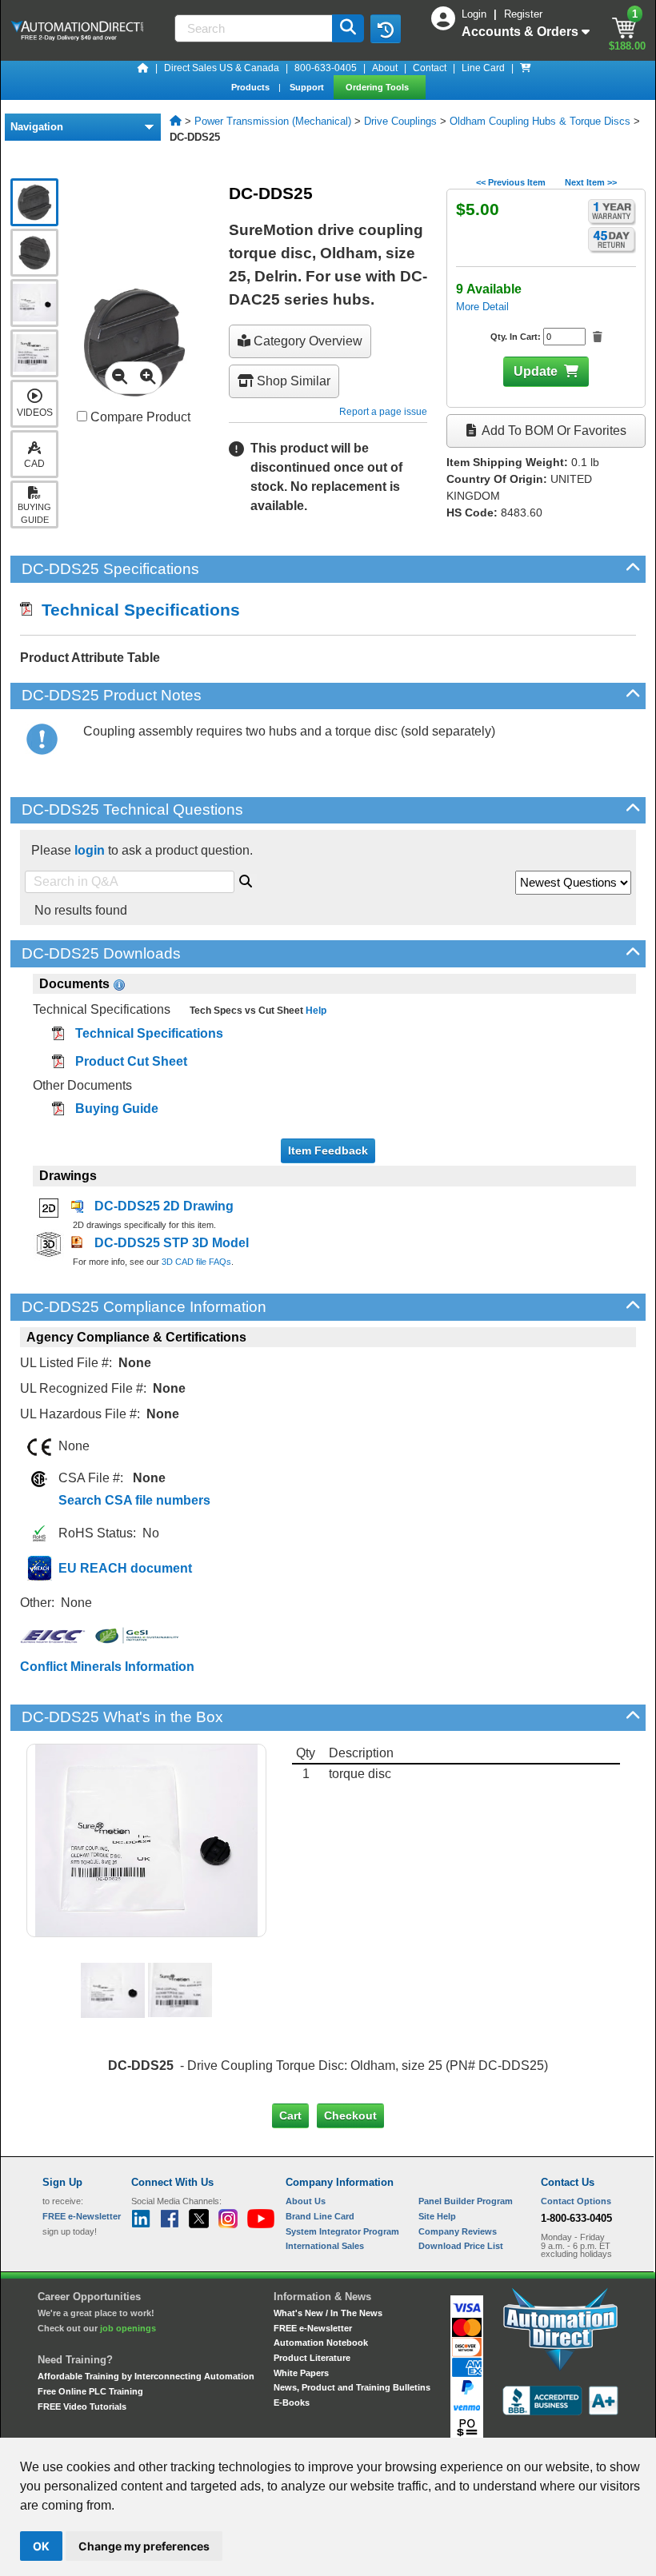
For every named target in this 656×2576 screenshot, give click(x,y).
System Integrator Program (342, 2231)
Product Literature (312, 2358)
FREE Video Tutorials (82, 2407)
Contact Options (576, 2201)
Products (252, 87)
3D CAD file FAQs (196, 1262)
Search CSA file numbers (134, 1500)
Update (536, 371)
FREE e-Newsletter (313, 2328)
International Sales (325, 2246)
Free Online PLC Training (90, 2391)
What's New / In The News (328, 2313)
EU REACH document (125, 1568)
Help (315, 1011)
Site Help (437, 2216)
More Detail (482, 307)
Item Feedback (328, 1150)
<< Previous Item (511, 182)
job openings (128, 2328)
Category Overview (306, 341)
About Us (306, 2201)
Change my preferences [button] (144, 2546)
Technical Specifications (136, 610)
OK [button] (41, 2546)
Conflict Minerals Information (107, 1667)
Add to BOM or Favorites (553, 431)
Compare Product (139, 417)
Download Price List (461, 2246)
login (90, 850)
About (385, 68)
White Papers (301, 2373)
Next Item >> (591, 182)
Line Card (483, 68)
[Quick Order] (526, 68)
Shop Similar (292, 381)
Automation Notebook (321, 2343)
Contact (430, 68)
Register (523, 14)
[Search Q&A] (246, 879)
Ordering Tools (378, 87)
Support (308, 87)
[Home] (143, 68)
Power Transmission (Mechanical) (273, 121)
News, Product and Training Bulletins (352, 2387)
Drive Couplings (400, 121)
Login (476, 14)
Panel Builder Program (466, 2201)
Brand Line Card (320, 2216)
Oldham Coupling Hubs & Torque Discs (540, 121)
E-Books (292, 2403)
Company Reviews (458, 2231)
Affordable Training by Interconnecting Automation (146, 2376)
